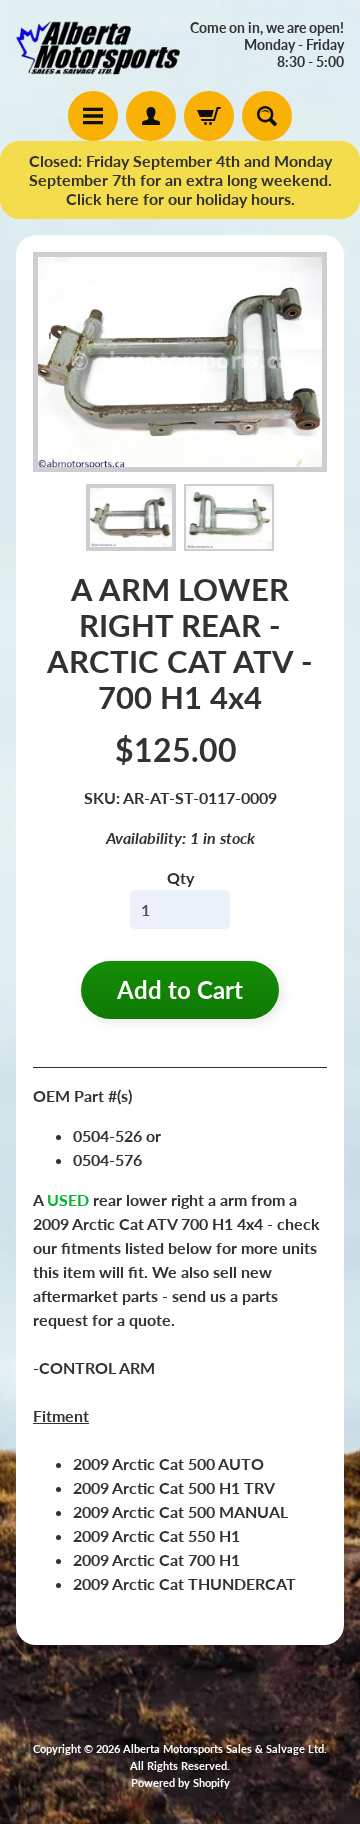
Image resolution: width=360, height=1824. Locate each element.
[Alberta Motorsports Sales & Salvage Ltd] (98, 45)
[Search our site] (267, 116)
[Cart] (209, 116)
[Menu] (93, 116)
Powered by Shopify (180, 1782)
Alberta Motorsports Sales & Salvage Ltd (223, 1748)
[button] (131, 518)
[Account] (151, 116)
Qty (180, 877)
